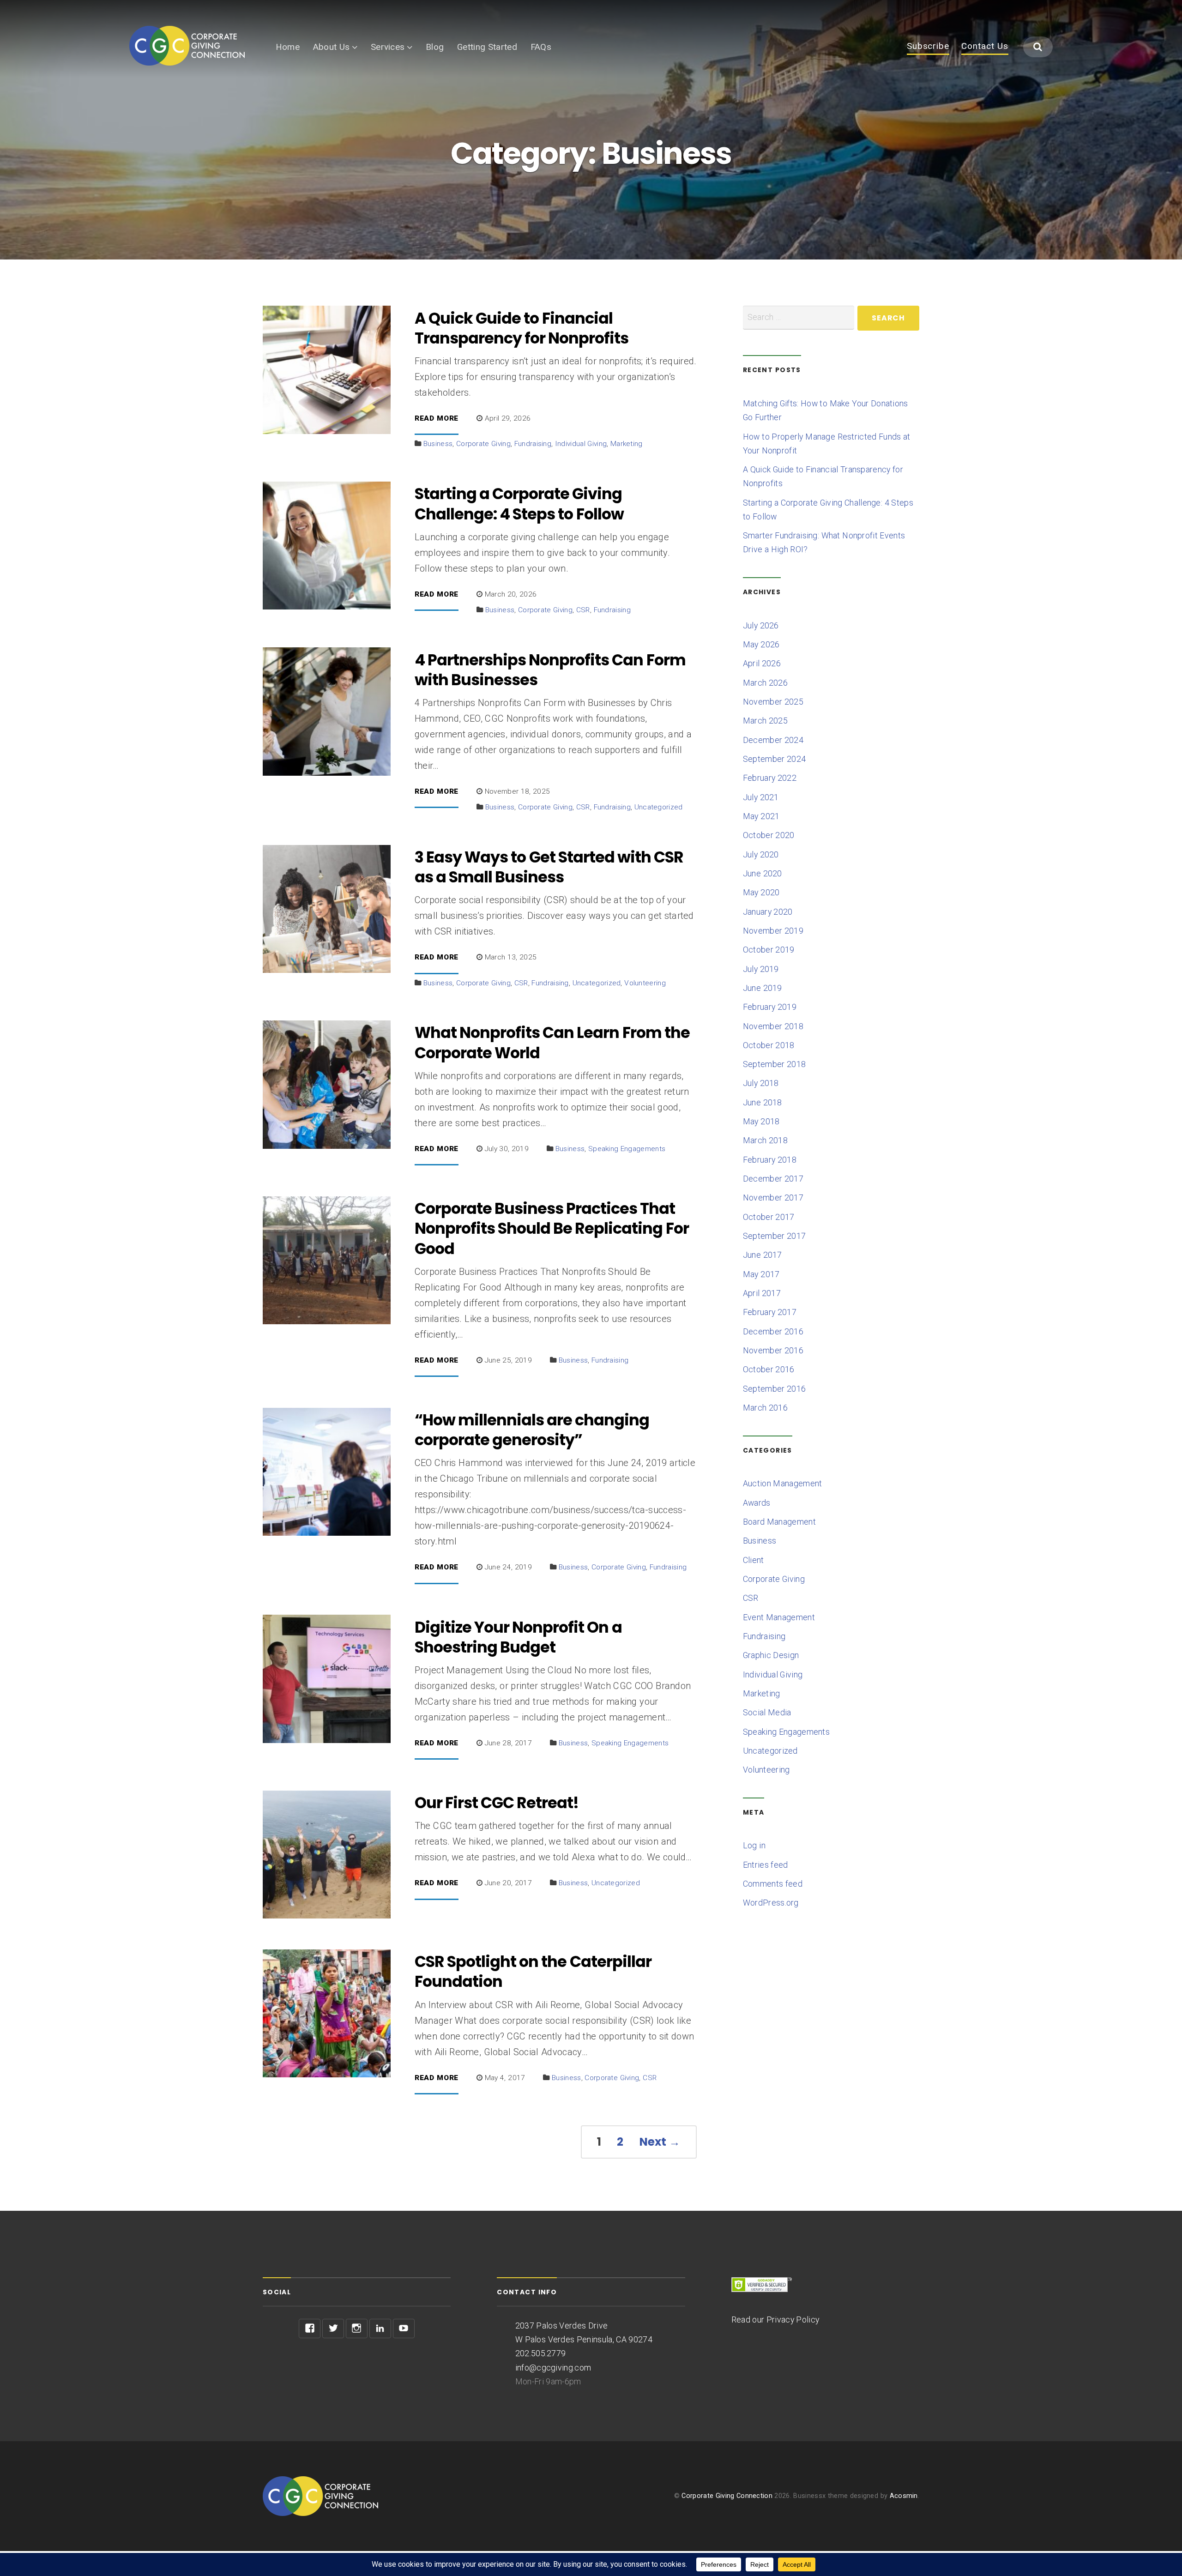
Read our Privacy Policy (775, 2320)
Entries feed (766, 1865)
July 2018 (761, 1083)
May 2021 (761, 816)
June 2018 (763, 1103)
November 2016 (773, 1351)
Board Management (779, 1522)
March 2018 (765, 1140)
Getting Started (487, 47)
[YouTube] (404, 2329)
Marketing (627, 444)
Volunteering (645, 983)
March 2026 (765, 683)
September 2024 (774, 759)
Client (754, 1560)
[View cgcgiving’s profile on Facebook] (310, 2329)
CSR (583, 610)
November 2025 (773, 702)
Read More (437, 419)
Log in (754, 1846)
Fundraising (533, 444)
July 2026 (761, 626)
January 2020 (768, 912)
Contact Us (985, 47)
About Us (332, 47)
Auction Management (783, 1484)
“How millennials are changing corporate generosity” (532, 1430)
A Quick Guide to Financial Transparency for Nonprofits (522, 328)
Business (438, 444)
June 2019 (763, 988)
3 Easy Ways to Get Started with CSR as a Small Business (549, 867)
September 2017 (774, 1236)
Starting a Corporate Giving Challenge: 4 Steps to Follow (519, 504)
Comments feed (773, 1884)
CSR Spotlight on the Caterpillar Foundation (533, 1972)
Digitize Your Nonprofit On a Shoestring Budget (518, 1637)
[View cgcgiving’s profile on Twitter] (333, 2329)
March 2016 (765, 1408)
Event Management (779, 1617)
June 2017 (763, 1255)
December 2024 (773, 740)
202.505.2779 (541, 2353)
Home (288, 47)
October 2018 (769, 1045)
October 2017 (769, 1217)
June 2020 (763, 874)
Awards (757, 1503)
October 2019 (769, 950)
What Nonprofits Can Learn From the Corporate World (552, 1043)
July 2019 (761, 969)
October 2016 (769, 1369)
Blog (435, 47)
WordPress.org (771, 1903)
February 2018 (770, 1160)
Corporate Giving (483, 444)
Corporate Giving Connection (727, 2496)
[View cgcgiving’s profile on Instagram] (357, 2329)
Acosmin (904, 2496)
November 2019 (773, 931)
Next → (660, 2142)
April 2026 (762, 664)
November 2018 (773, 1026)
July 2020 (761, 855)
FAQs (541, 47)
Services (388, 47)
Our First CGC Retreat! (497, 1803)
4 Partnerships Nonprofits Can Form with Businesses (550, 670)
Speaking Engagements (627, 1149)
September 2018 (774, 1064)
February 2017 (770, 1312)
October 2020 (769, 835)
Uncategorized (659, 807)
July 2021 (761, 797)
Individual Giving (581, 444)
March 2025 (765, 721)
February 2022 (770, 778)
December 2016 (773, 1332)
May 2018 (761, 1122)
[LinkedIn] (380, 2329)
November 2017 (773, 1198)
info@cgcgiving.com (553, 2368)
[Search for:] (799, 318)
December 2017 (773, 1179)
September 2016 (774, 1389)
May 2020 (761, 893)
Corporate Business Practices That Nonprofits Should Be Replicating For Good (552, 1229)
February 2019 (770, 1007)
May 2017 (761, 1274)
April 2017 (762, 1293)
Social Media (767, 1713)
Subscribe (928, 47)
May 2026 (761, 645)
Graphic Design (771, 1655)
